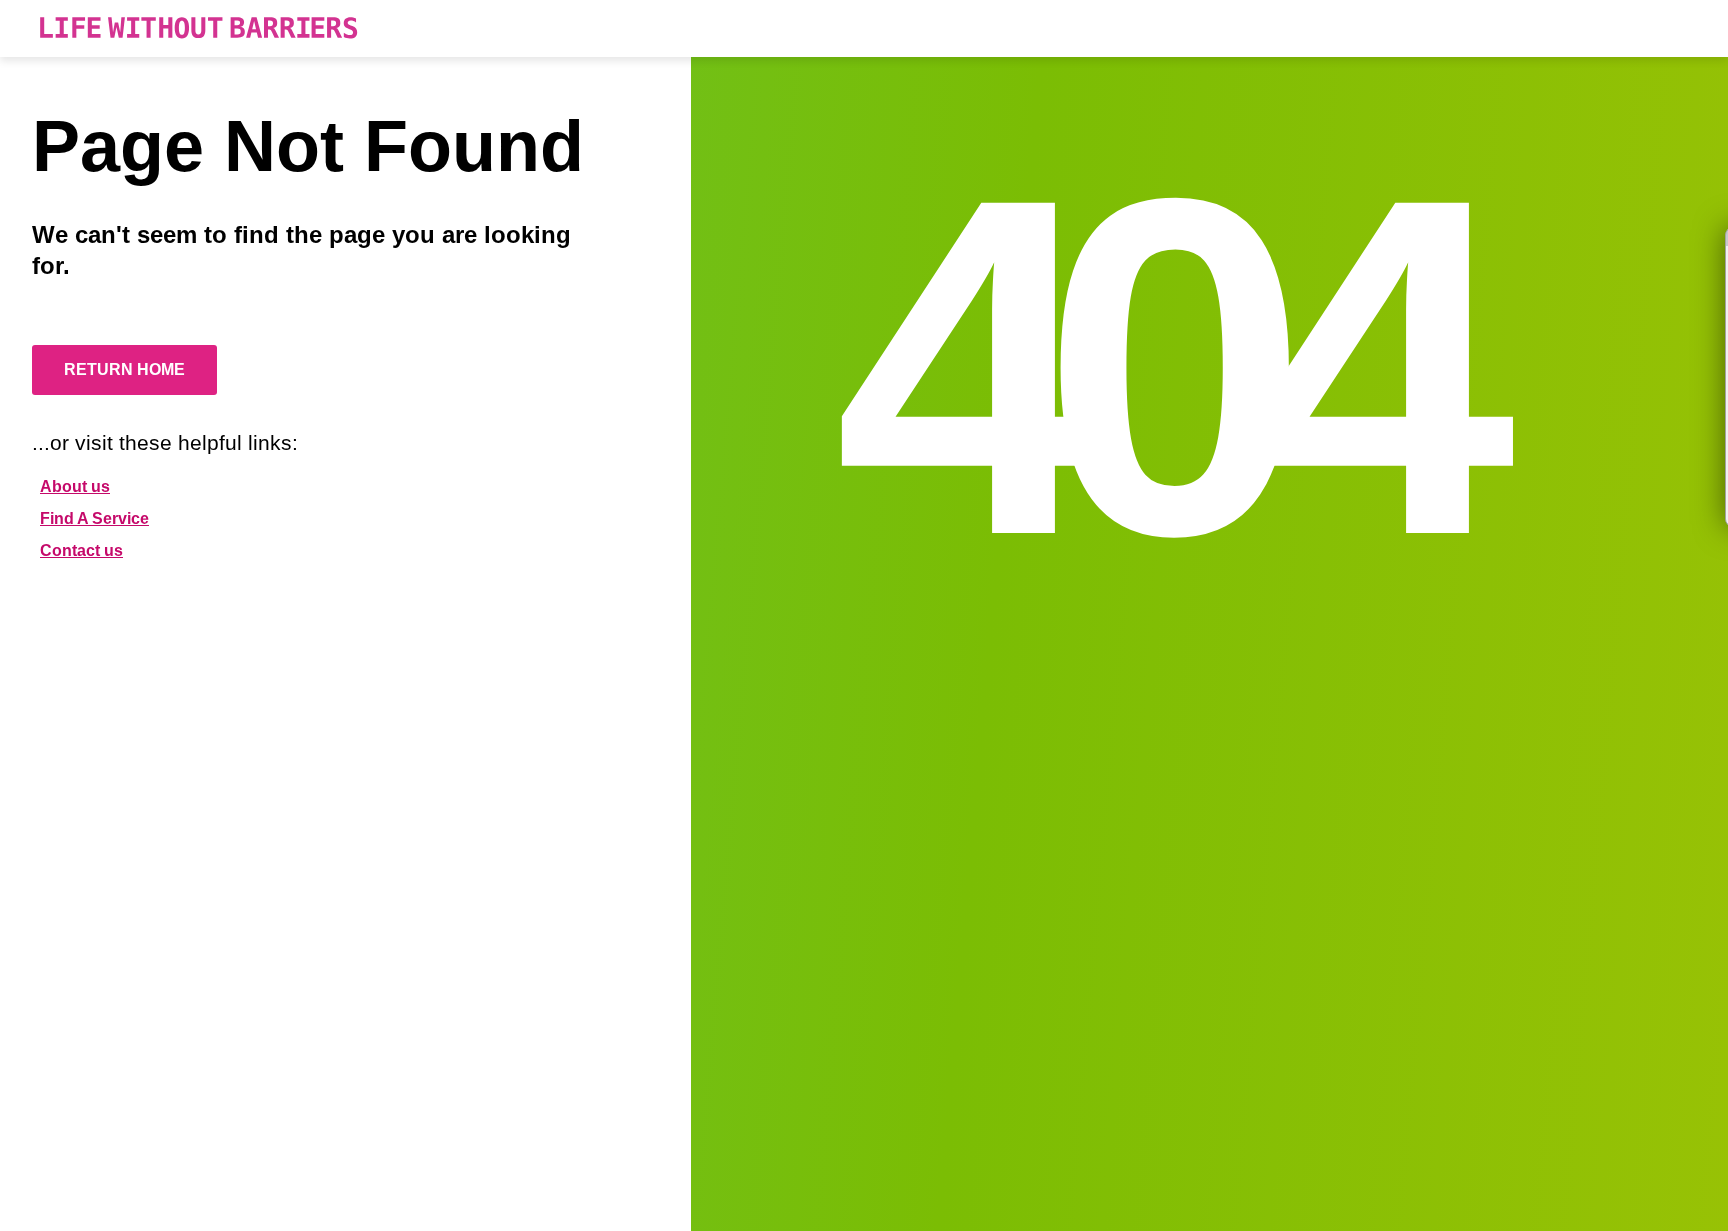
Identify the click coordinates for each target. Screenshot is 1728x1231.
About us (75, 486)
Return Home (124, 369)
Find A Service (94, 518)
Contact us (81, 550)
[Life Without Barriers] (198, 28)
